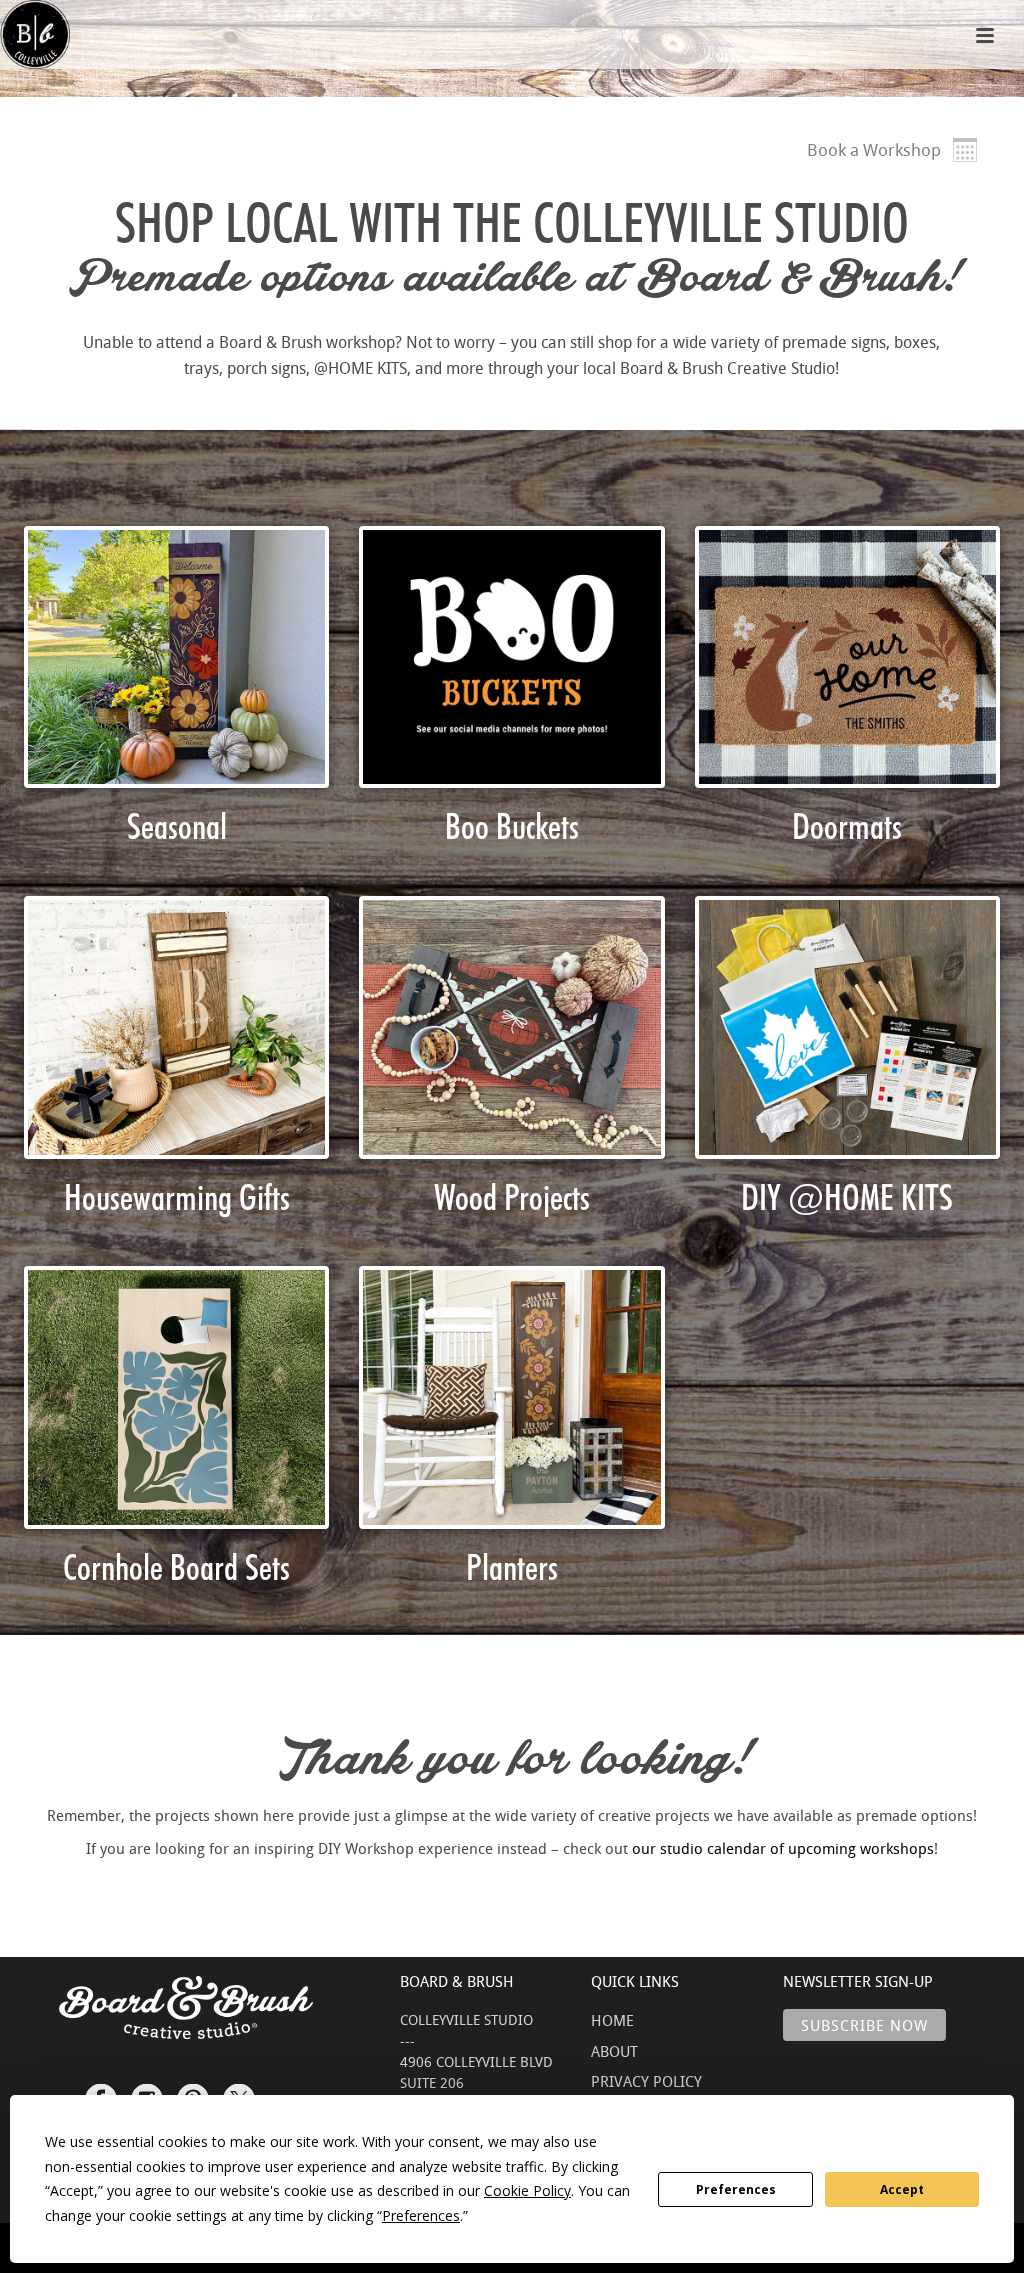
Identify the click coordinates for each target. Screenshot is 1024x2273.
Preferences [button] (421, 2215)
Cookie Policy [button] (527, 2190)
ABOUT (614, 2051)
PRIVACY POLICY (646, 2081)
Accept (902, 2189)
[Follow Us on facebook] (101, 2091)
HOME (612, 2020)
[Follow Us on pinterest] (193, 2091)
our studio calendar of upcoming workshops (783, 1848)
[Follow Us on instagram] (147, 2091)
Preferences (736, 2189)
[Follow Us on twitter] (239, 2091)
